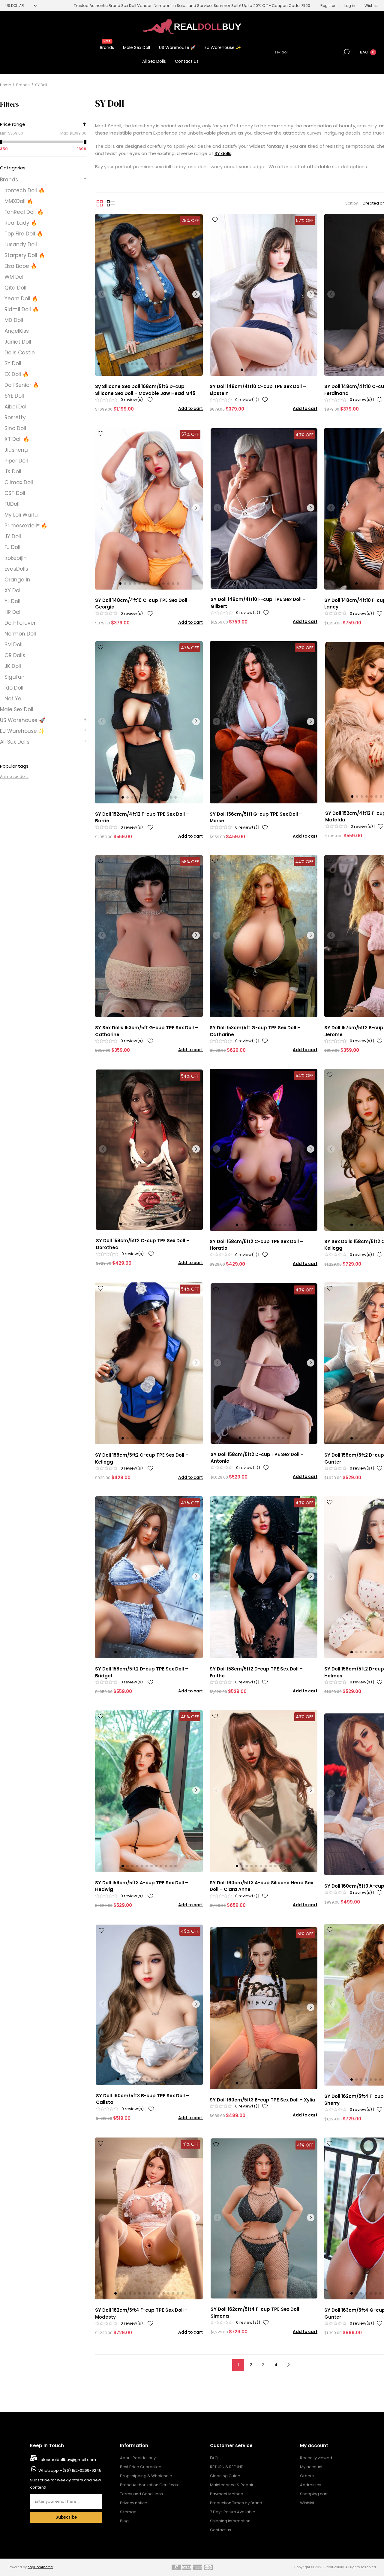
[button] (99, 364)
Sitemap (128, 2512)
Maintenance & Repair (232, 2485)
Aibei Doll (16, 407)
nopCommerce (40, 2567)
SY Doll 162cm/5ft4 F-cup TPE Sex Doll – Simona (257, 2313)
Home (5, 85)
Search (346, 52)
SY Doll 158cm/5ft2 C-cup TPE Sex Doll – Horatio (256, 1245)
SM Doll (13, 645)
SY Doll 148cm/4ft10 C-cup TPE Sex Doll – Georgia (143, 604)
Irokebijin (16, 558)
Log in (350, 6)
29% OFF (190, 220)
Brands (9, 180)
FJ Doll (12, 547)
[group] (149, 295)
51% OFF (306, 1934)
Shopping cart (314, 2494)
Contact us (220, 2530)
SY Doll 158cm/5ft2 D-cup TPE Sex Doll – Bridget (142, 1672)
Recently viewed (316, 2458)
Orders (307, 2476)
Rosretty (15, 417)
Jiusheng (16, 450)
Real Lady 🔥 (21, 223)
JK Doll (13, 666)
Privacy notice (134, 2503)
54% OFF (190, 1076)
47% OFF (190, 648)
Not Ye (13, 699)
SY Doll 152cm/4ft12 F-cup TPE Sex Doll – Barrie (142, 818)
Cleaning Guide (225, 2476)
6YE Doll (14, 396)
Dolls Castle (20, 353)
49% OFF (304, 1290)
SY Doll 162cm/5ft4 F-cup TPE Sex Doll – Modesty (141, 2314)
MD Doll (14, 320)
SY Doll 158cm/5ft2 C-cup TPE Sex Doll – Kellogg (142, 1458)
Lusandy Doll (21, 244)
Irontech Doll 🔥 (25, 190)
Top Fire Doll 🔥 (24, 234)
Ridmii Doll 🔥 (22, 309)
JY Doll (13, 536)
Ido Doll (14, 688)
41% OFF (191, 2144)
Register (328, 6)
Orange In (17, 580)
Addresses (311, 2485)
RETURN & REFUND (227, 2467)
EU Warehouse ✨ (22, 731)
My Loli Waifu (21, 515)
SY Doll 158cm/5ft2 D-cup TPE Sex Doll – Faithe (256, 1672)
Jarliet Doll (18, 342)
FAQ (214, 2458)
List (111, 203)
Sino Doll (15, 428)
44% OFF (304, 862)
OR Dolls (15, 655)
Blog (124, 2521)
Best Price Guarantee (141, 2467)
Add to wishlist (150, 400)
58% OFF (190, 862)
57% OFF (305, 220)
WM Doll (15, 277)
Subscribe (66, 2517)
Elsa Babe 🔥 (21, 266)
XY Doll (13, 590)
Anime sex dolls (14, 777)
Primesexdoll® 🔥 (26, 526)
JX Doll (13, 472)
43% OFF (305, 1717)
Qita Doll (15, 288)
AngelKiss (17, 331)
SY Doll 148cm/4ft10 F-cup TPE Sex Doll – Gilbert (258, 603)
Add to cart (190, 409)
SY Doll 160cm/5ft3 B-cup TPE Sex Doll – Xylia (262, 2100)
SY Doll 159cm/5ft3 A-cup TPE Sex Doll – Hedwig (142, 1886)
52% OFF (305, 648)
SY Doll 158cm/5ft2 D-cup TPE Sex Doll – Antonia (257, 1458)
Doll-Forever (20, 623)
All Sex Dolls (15, 742)
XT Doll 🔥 (17, 439)
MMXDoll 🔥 (19, 201)
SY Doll (13, 363)
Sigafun (15, 677)
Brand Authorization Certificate (150, 2485)
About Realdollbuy (138, 2458)
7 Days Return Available (233, 2512)
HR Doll (13, 612)
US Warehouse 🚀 (23, 720)
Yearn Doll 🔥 (21, 299)
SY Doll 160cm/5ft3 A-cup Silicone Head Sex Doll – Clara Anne (261, 1886)
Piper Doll (16, 461)
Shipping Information (230, 2521)
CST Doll (15, 493)
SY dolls (223, 153)
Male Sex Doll (17, 709)
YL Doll (12, 601)
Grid (100, 203)
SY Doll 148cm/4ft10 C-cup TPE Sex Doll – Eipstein (258, 390)
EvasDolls (16, 569)
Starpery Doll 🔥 (25, 255)
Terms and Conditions (141, 2494)
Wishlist (307, 2503)
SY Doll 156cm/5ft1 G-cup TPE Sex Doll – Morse (256, 818)
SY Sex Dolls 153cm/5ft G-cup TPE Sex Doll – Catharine (147, 1031)
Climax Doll (19, 482)
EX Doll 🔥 (17, 374)
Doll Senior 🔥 (22, 385)
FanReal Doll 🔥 (24, 212)
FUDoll (12, 504)
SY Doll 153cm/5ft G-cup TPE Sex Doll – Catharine (255, 1031)
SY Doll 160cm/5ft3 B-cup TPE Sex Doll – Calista (142, 2099)
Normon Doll (20, 634)
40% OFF (304, 435)
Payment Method (227, 2494)
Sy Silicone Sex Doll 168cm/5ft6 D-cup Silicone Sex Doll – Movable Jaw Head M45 (145, 390)
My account (311, 2467)
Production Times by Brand (236, 2503)
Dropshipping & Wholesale (146, 2476)
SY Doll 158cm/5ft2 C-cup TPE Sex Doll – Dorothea (143, 1244)
